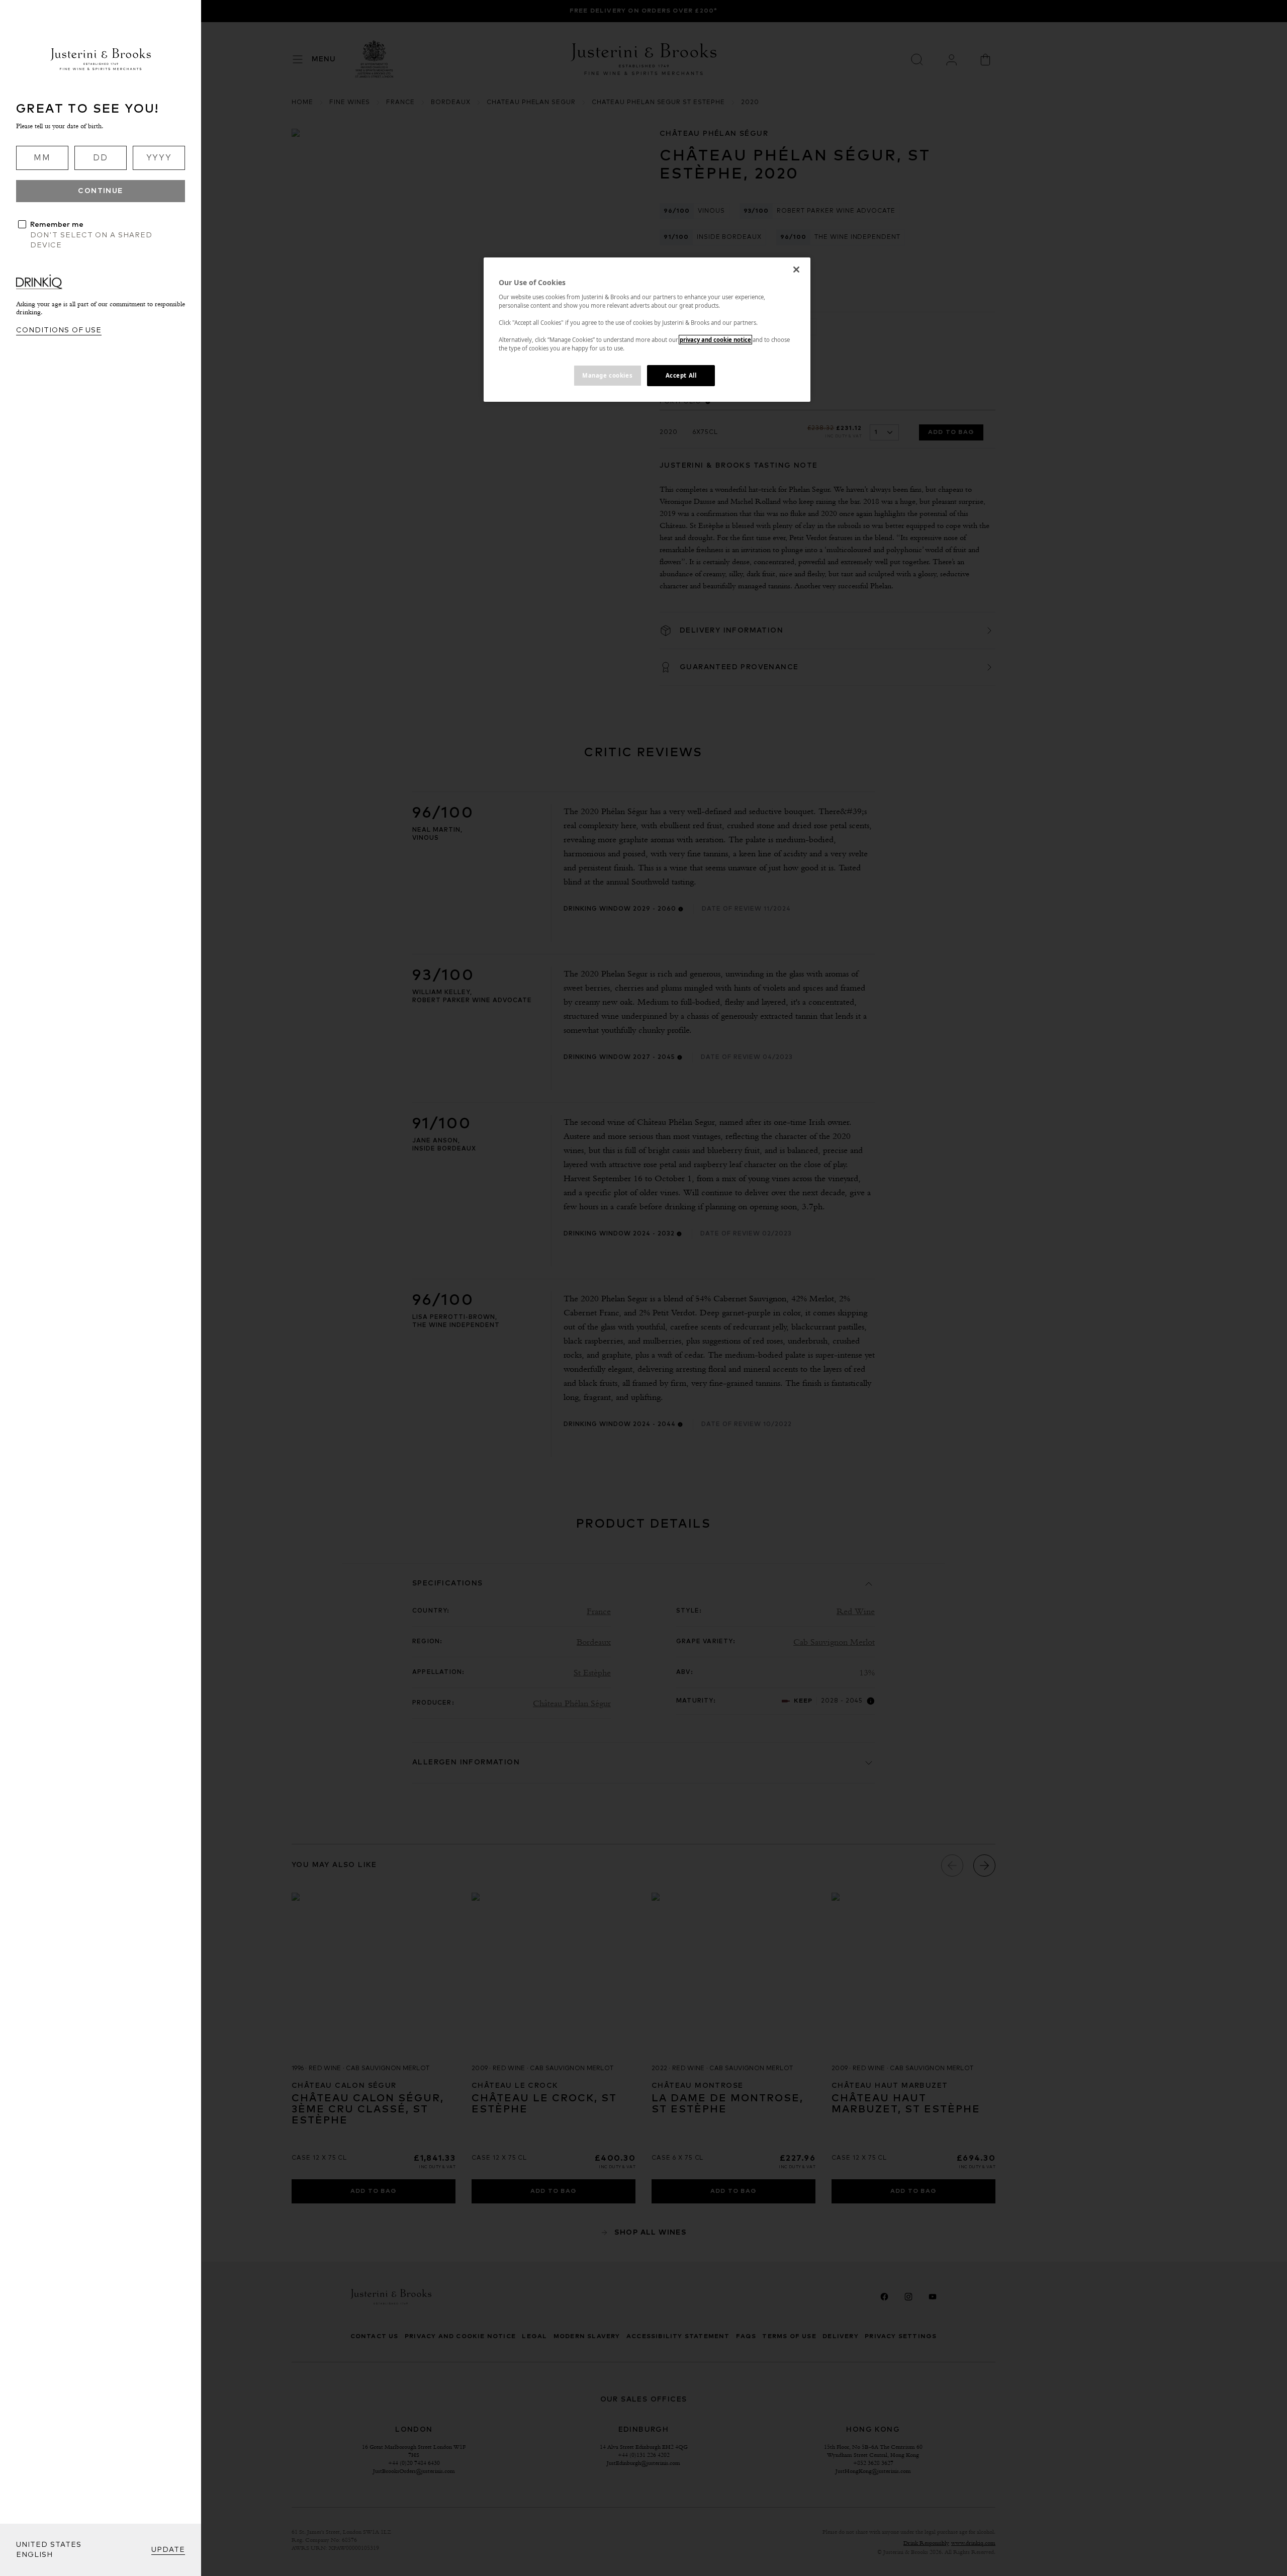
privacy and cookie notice (715, 340)
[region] (647, 330)
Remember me (57, 225)
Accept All (681, 375)
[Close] (796, 270)
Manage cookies (607, 375)
